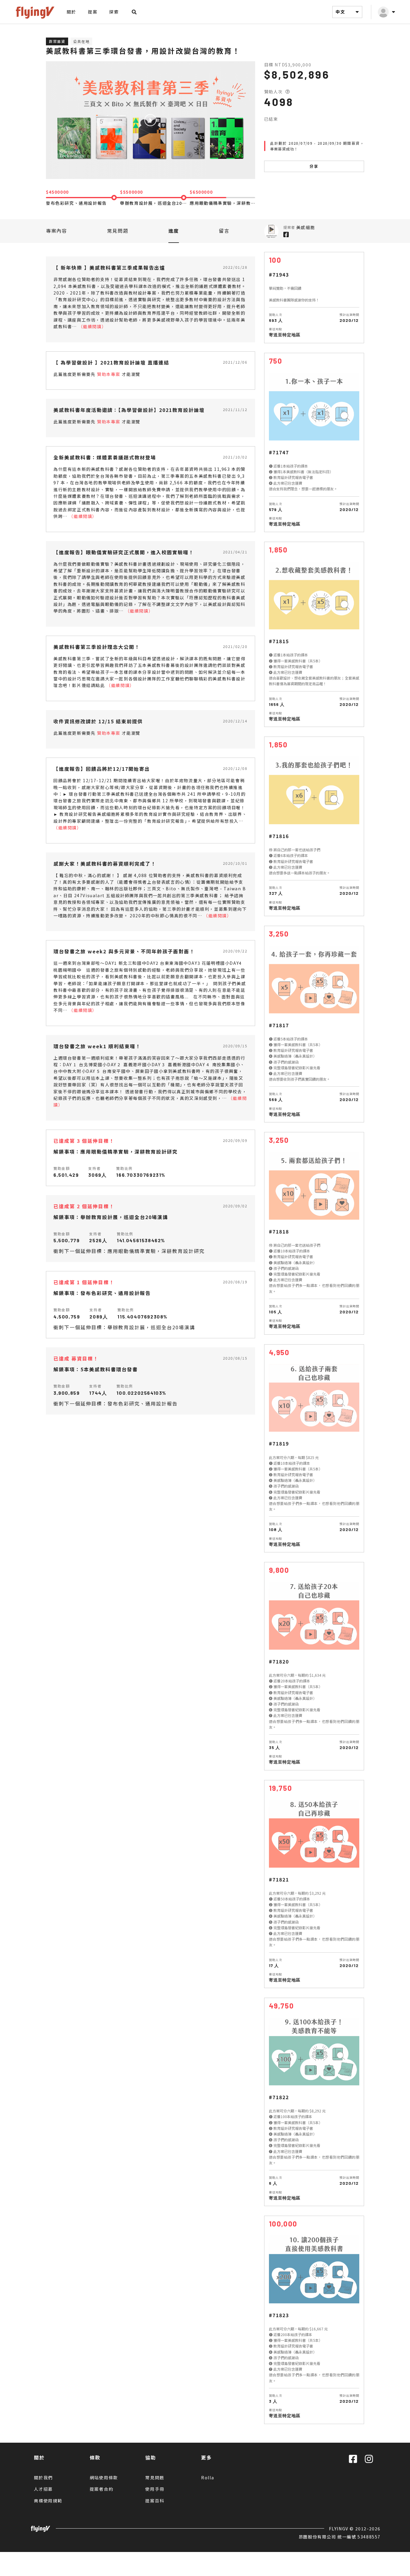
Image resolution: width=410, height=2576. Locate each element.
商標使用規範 (48, 2501)
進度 (174, 231)
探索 (114, 12)
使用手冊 (155, 2489)
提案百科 (155, 2501)
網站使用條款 (104, 2478)
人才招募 (43, 2489)
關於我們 (43, 2478)
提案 (93, 12)
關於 (71, 12)
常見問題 (118, 231)
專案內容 (56, 231)
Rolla (208, 2478)
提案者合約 (102, 2489)
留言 (224, 231)
